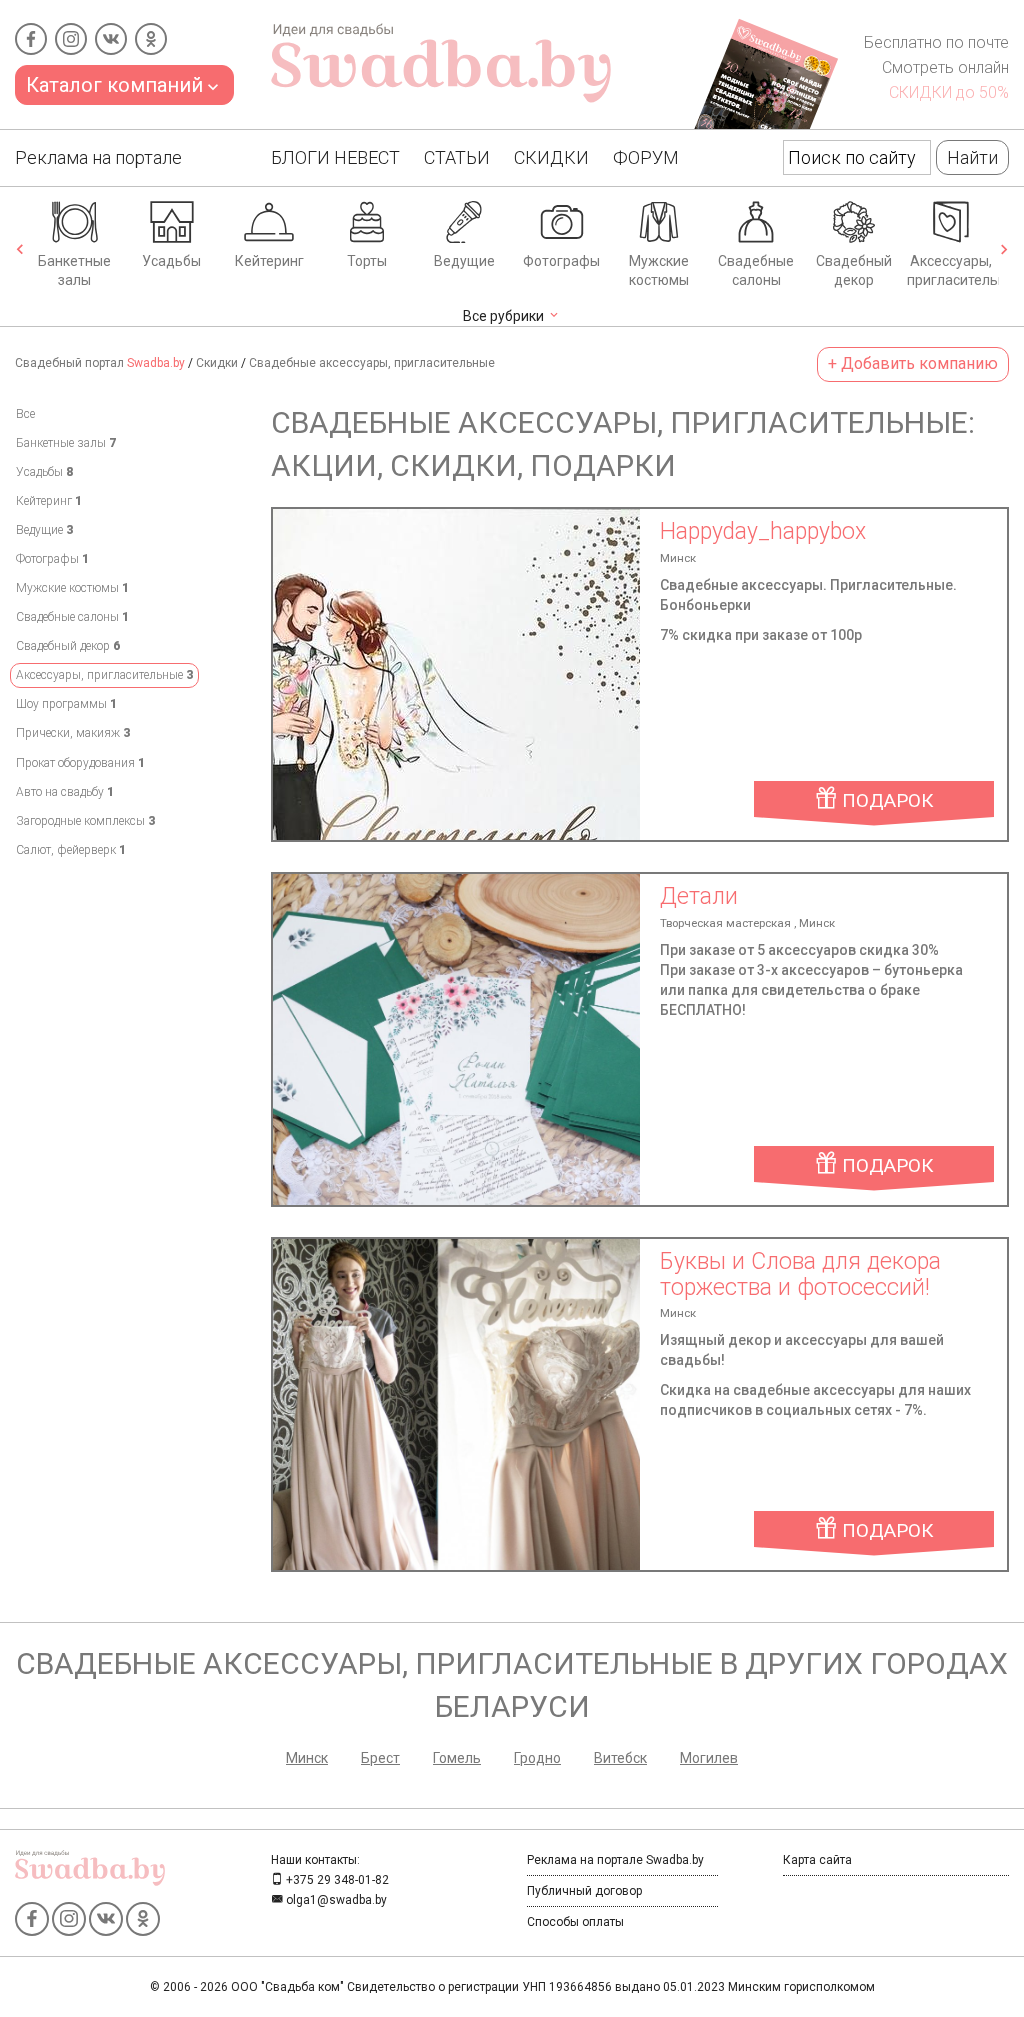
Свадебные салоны (756, 271)
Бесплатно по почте (936, 42)
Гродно (537, 1758)
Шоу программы (66, 704)
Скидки (551, 157)
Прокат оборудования (80, 763)
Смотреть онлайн (945, 67)
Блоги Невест (335, 157)
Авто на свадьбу (65, 792)
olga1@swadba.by (335, 1900)
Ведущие (464, 261)
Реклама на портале (98, 157)
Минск (307, 1758)
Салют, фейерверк (71, 850)
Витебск (620, 1758)
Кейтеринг (269, 261)
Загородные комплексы (85, 821)
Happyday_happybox (763, 531)
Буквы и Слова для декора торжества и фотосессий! (800, 1274)
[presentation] (20, 251)
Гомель (457, 1758)
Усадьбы (171, 261)
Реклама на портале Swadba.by (615, 1860)
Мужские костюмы (659, 271)
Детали (699, 896)
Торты (367, 261)
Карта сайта (817, 1860)
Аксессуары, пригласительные (953, 271)
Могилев (709, 1758)
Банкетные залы (74, 271)
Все (25, 414)
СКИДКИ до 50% (949, 92)
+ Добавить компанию (913, 363)
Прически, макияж (73, 733)
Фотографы (561, 261)
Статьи (457, 157)
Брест (380, 1758)
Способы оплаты (575, 1922)
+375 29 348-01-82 (336, 1880)
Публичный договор (584, 1891)
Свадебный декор (854, 271)
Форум (646, 157)
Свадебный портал (100, 363)
